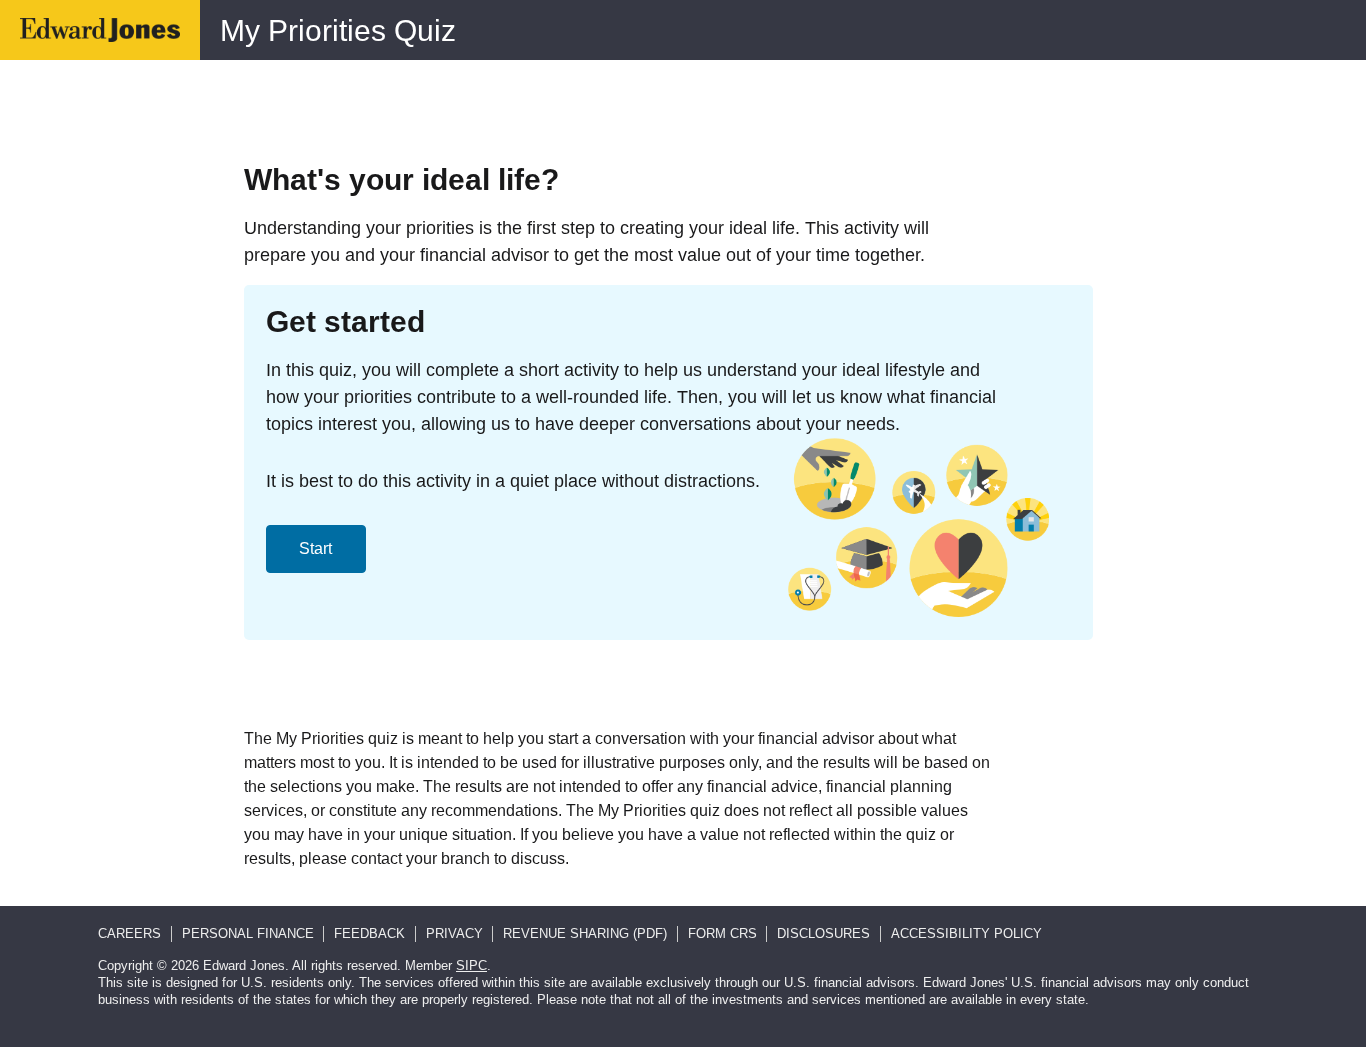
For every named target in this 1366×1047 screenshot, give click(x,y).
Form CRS (722, 933)
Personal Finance (248, 933)
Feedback (369, 933)
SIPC (471, 965)
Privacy (454, 933)
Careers (129, 933)
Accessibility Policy (966, 933)
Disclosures (823, 933)
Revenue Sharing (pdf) (585, 933)
